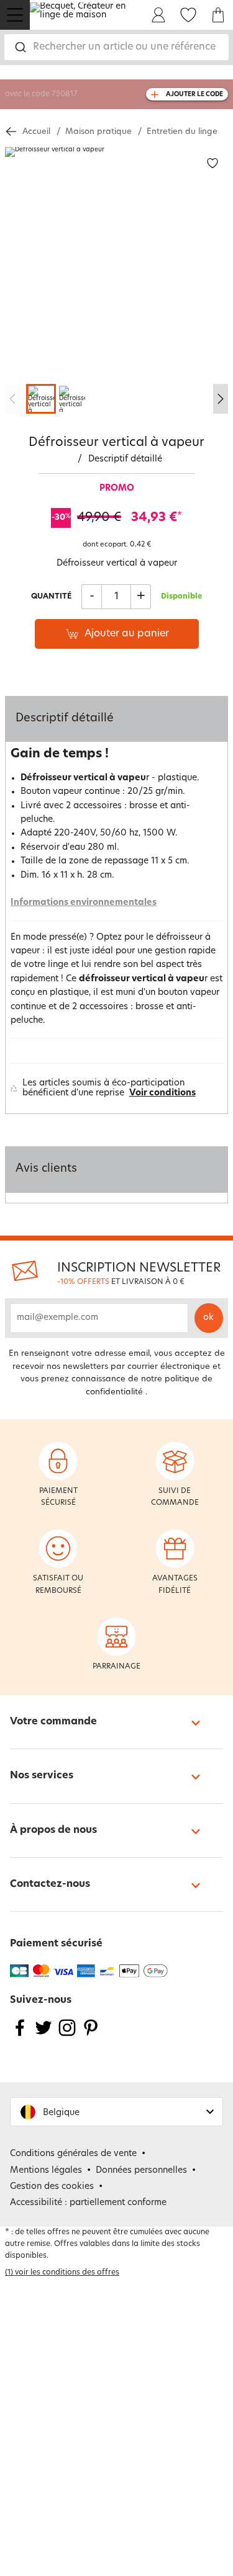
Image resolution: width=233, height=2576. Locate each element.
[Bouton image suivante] (221, 399)
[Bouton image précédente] (12, 399)
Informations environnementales (84, 903)
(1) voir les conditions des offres (62, 2273)
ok (208, 1318)
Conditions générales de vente (73, 2154)
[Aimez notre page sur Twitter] (43, 2035)
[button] (116, 2112)
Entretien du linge (182, 132)
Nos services (42, 1776)
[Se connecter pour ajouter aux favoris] (212, 163)
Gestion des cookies (52, 2187)
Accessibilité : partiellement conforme (88, 2203)
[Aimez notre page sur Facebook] (20, 2035)
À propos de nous (53, 1830)
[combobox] (116, 47)
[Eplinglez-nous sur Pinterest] (91, 2035)
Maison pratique (98, 132)
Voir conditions (162, 1093)
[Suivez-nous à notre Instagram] (67, 2035)
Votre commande (53, 1722)
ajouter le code (194, 95)
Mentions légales (46, 2171)
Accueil (36, 132)
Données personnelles (141, 2171)
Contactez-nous (50, 1884)
